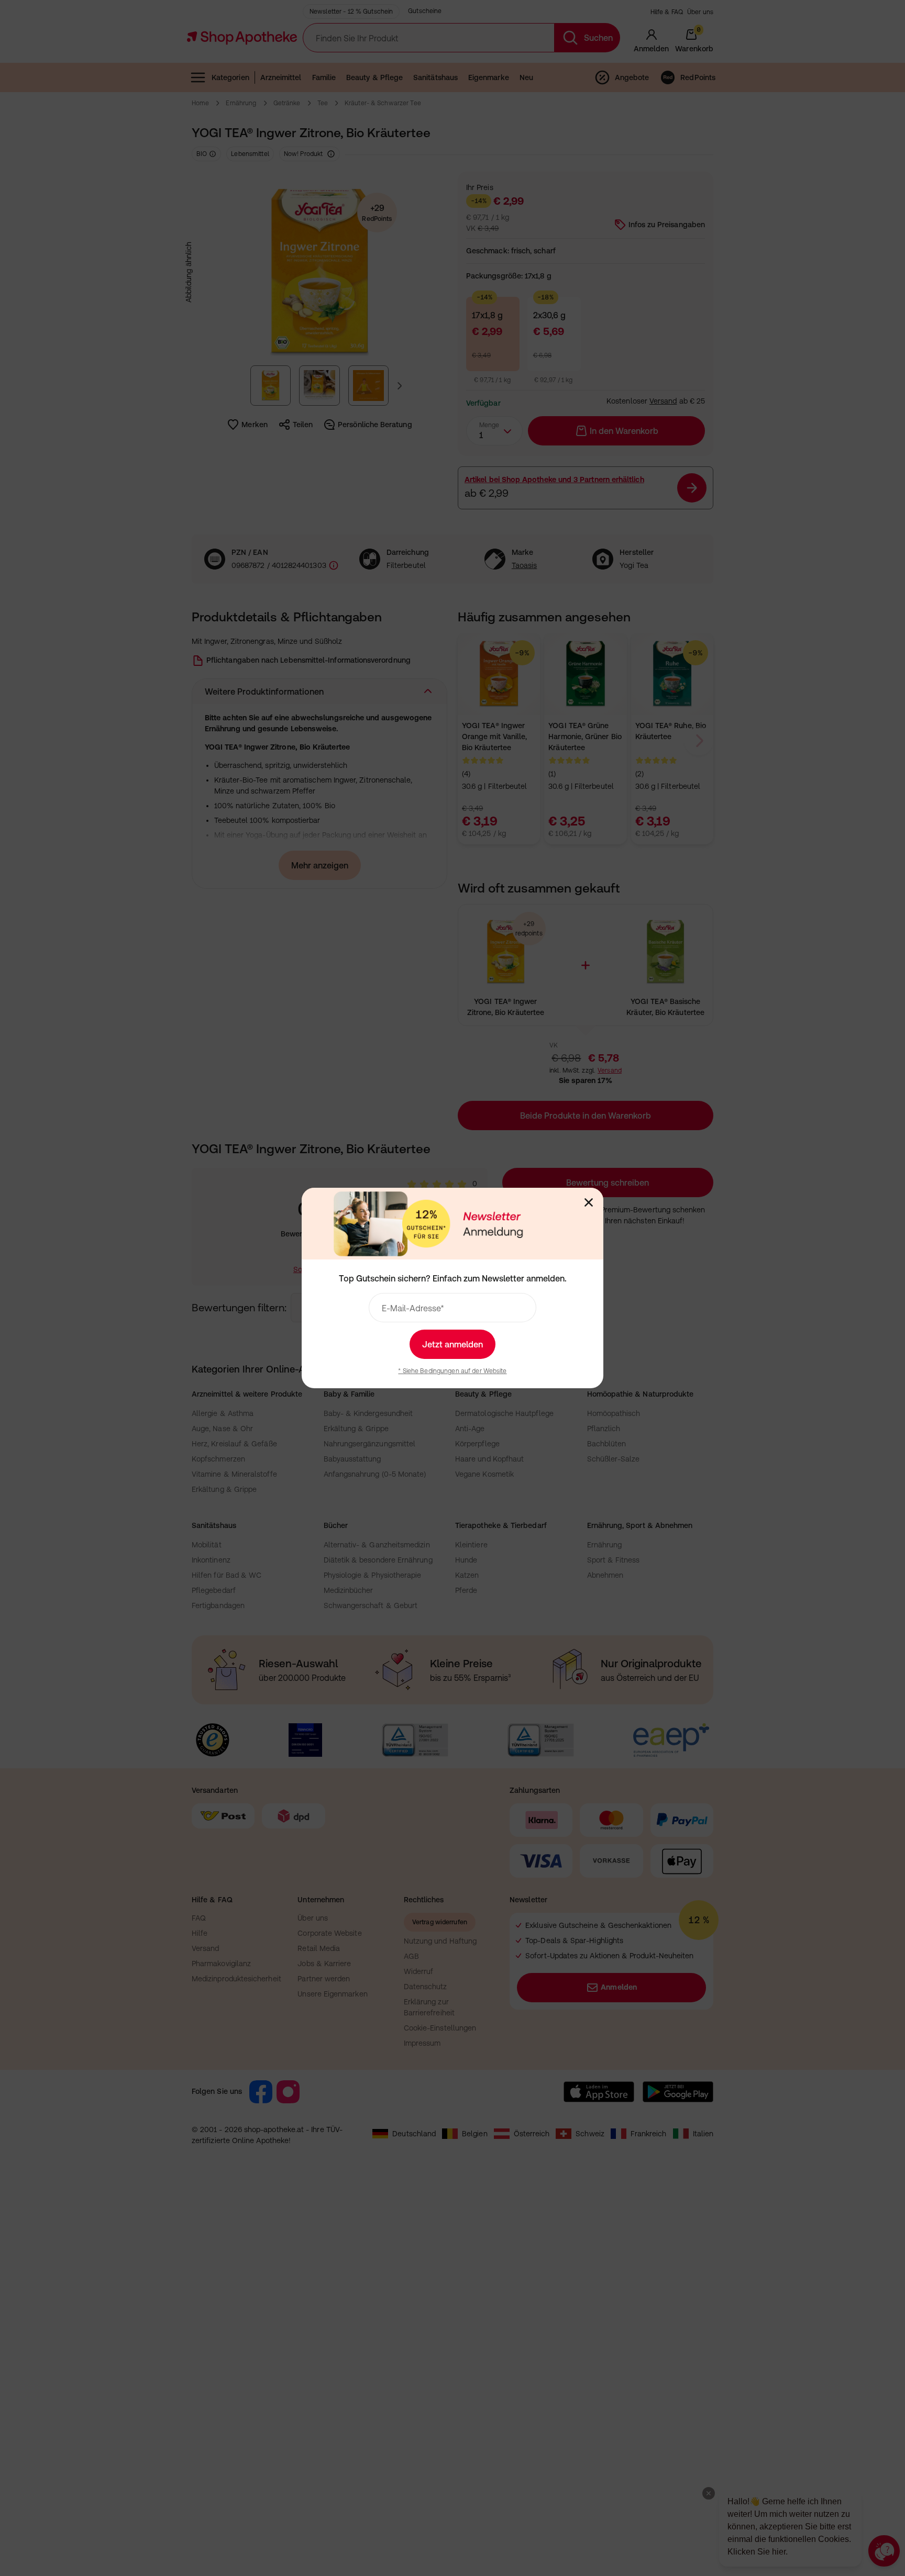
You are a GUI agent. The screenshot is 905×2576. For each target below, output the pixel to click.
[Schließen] (589, 1202)
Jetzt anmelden (452, 1344)
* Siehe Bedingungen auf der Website (452, 1371)
